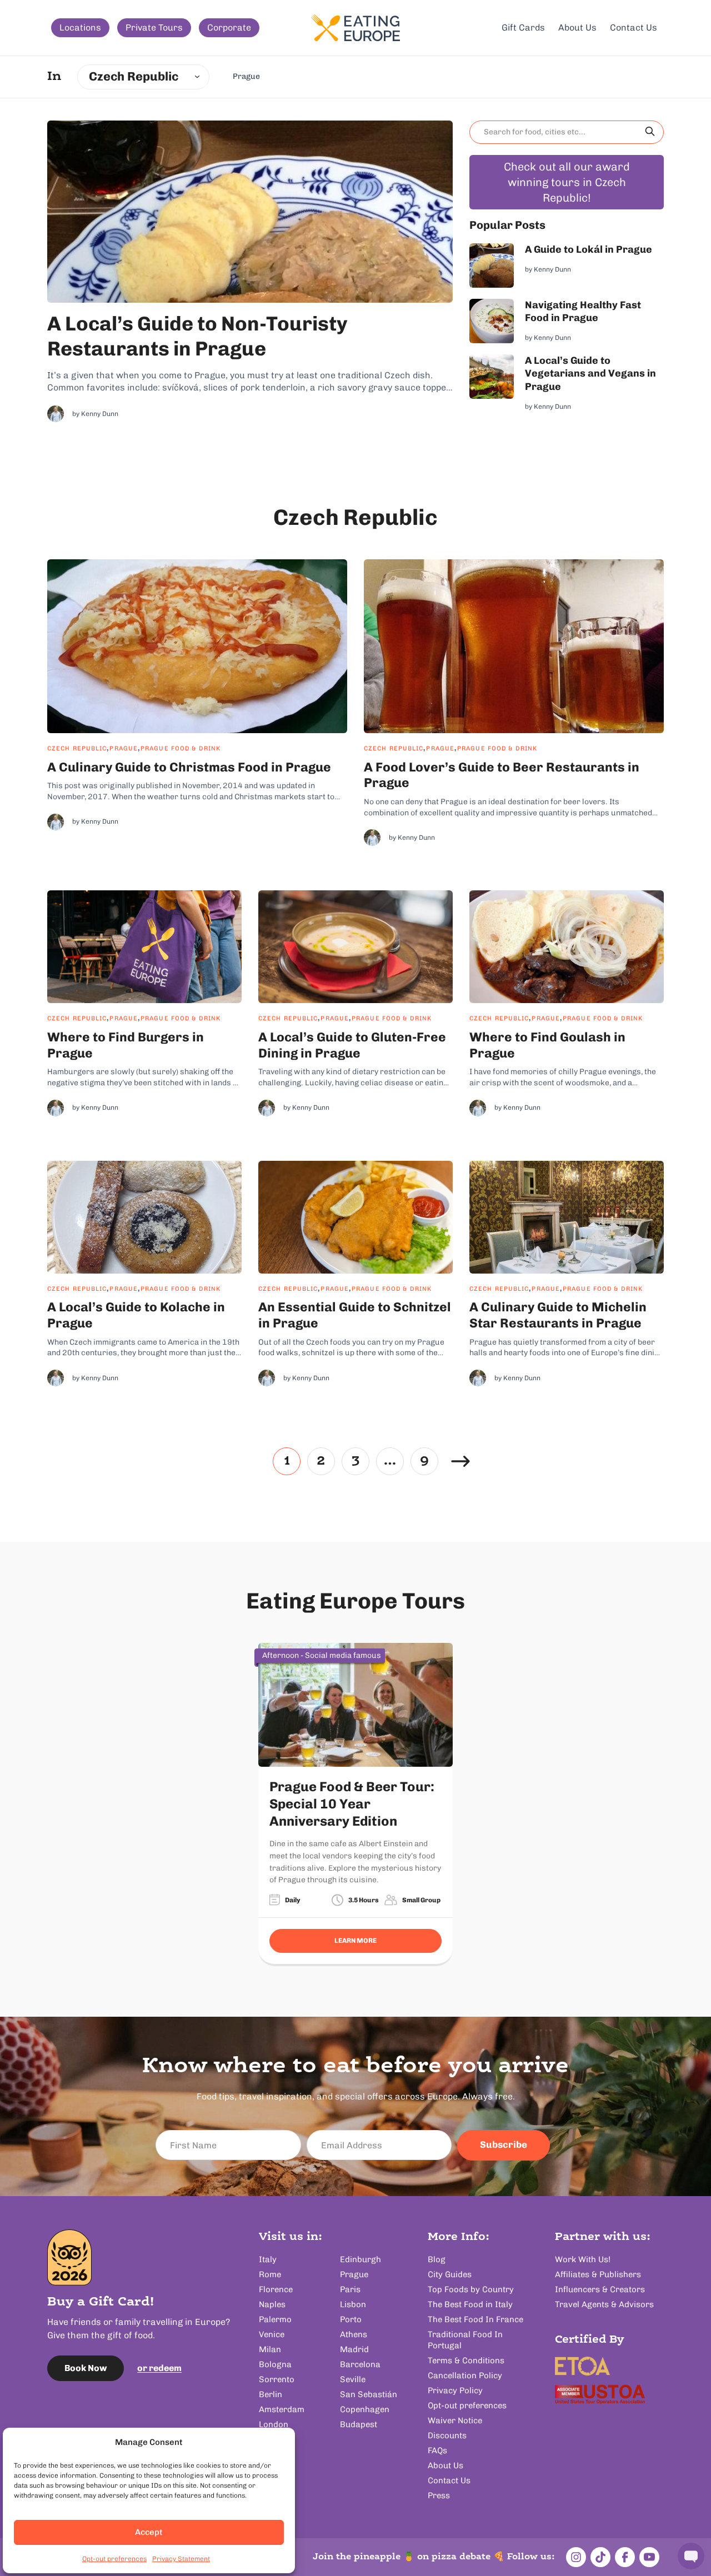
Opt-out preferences (114, 2559)
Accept (149, 2532)
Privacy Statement (181, 2559)
